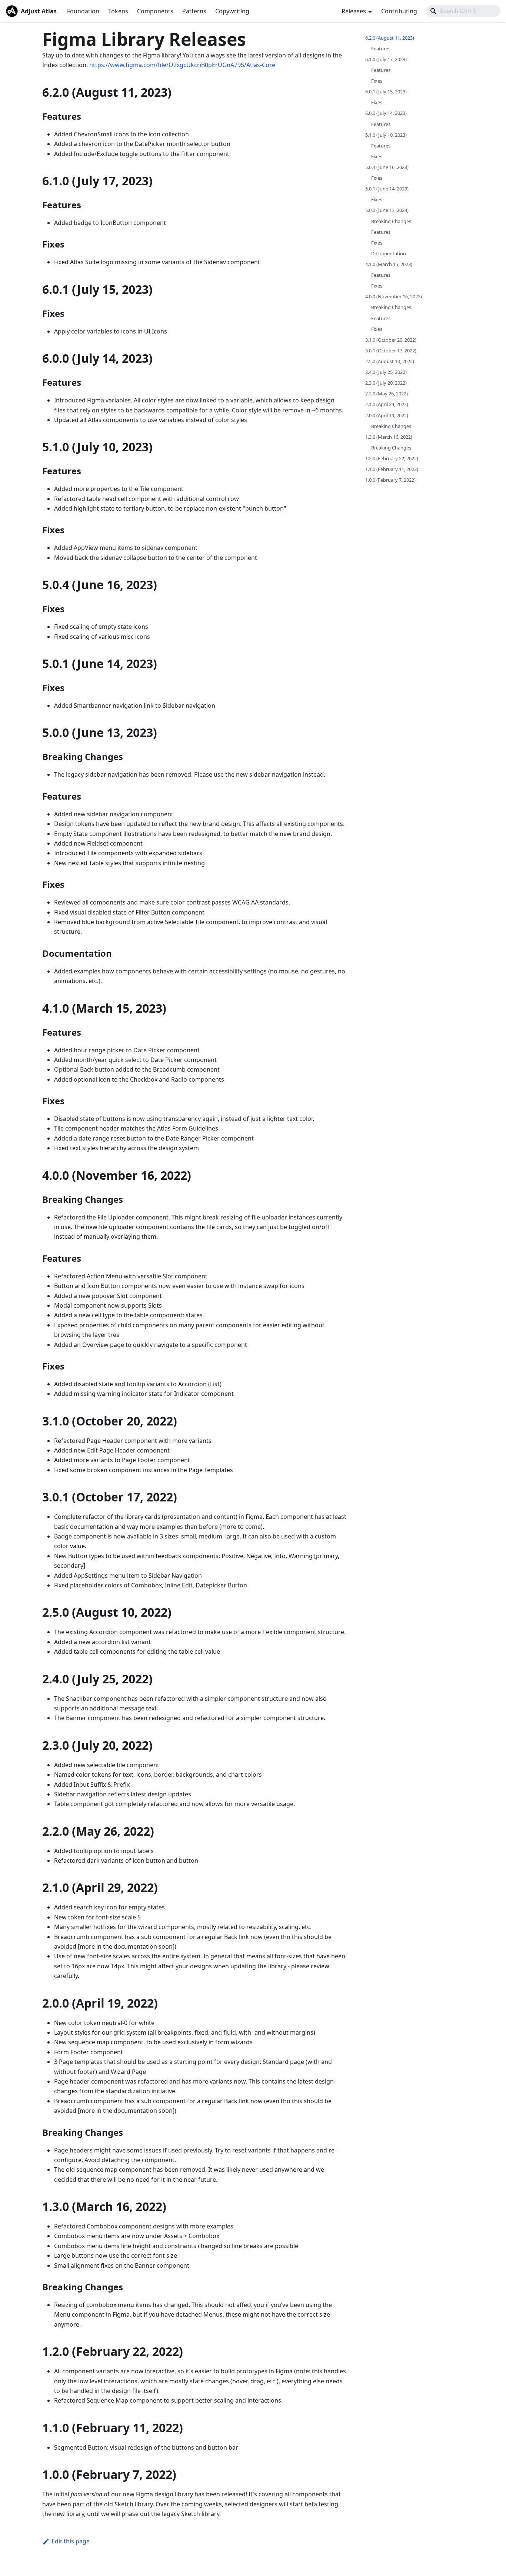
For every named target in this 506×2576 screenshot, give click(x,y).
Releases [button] (354, 11)
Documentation (389, 253)
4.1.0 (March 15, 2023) (389, 264)
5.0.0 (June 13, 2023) (387, 210)
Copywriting (232, 11)
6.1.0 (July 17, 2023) (386, 59)
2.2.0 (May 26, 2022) (387, 394)
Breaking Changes (391, 221)
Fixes (377, 81)
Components (155, 11)
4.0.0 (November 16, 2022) (394, 297)
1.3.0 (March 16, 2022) (389, 437)
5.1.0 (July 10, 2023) (386, 135)
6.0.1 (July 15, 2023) (386, 92)
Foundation (83, 11)
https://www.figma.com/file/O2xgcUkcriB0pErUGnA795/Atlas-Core (182, 65)
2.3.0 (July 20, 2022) (386, 383)
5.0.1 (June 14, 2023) (387, 189)
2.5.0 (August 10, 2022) (390, 361)
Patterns (194, 11)
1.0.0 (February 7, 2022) (390, 480)
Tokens (118, 11)
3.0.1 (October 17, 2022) (391, 351)
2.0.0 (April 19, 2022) (387, 415)
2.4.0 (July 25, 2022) (386, 372)
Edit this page (71, 2541)
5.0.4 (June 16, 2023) (387, 167)
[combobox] (463, 11)
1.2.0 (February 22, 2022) (392, 458)
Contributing (399, 11)
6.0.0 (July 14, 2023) (386, 113)
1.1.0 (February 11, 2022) (392, 469)
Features (381, 49)
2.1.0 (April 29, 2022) (387, 405)
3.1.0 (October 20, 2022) (391, 340)
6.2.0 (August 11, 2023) (390, 38)
